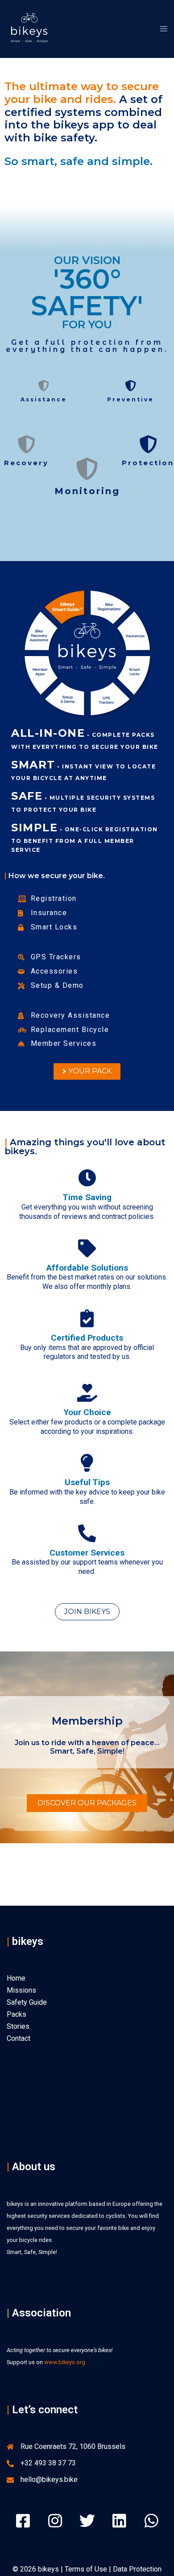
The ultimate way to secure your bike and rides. (82, 93)
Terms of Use (86, 2569)
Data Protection (137, 2569)
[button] (87, 1071)
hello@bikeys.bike (49, 2479)
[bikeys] (29, 28)
